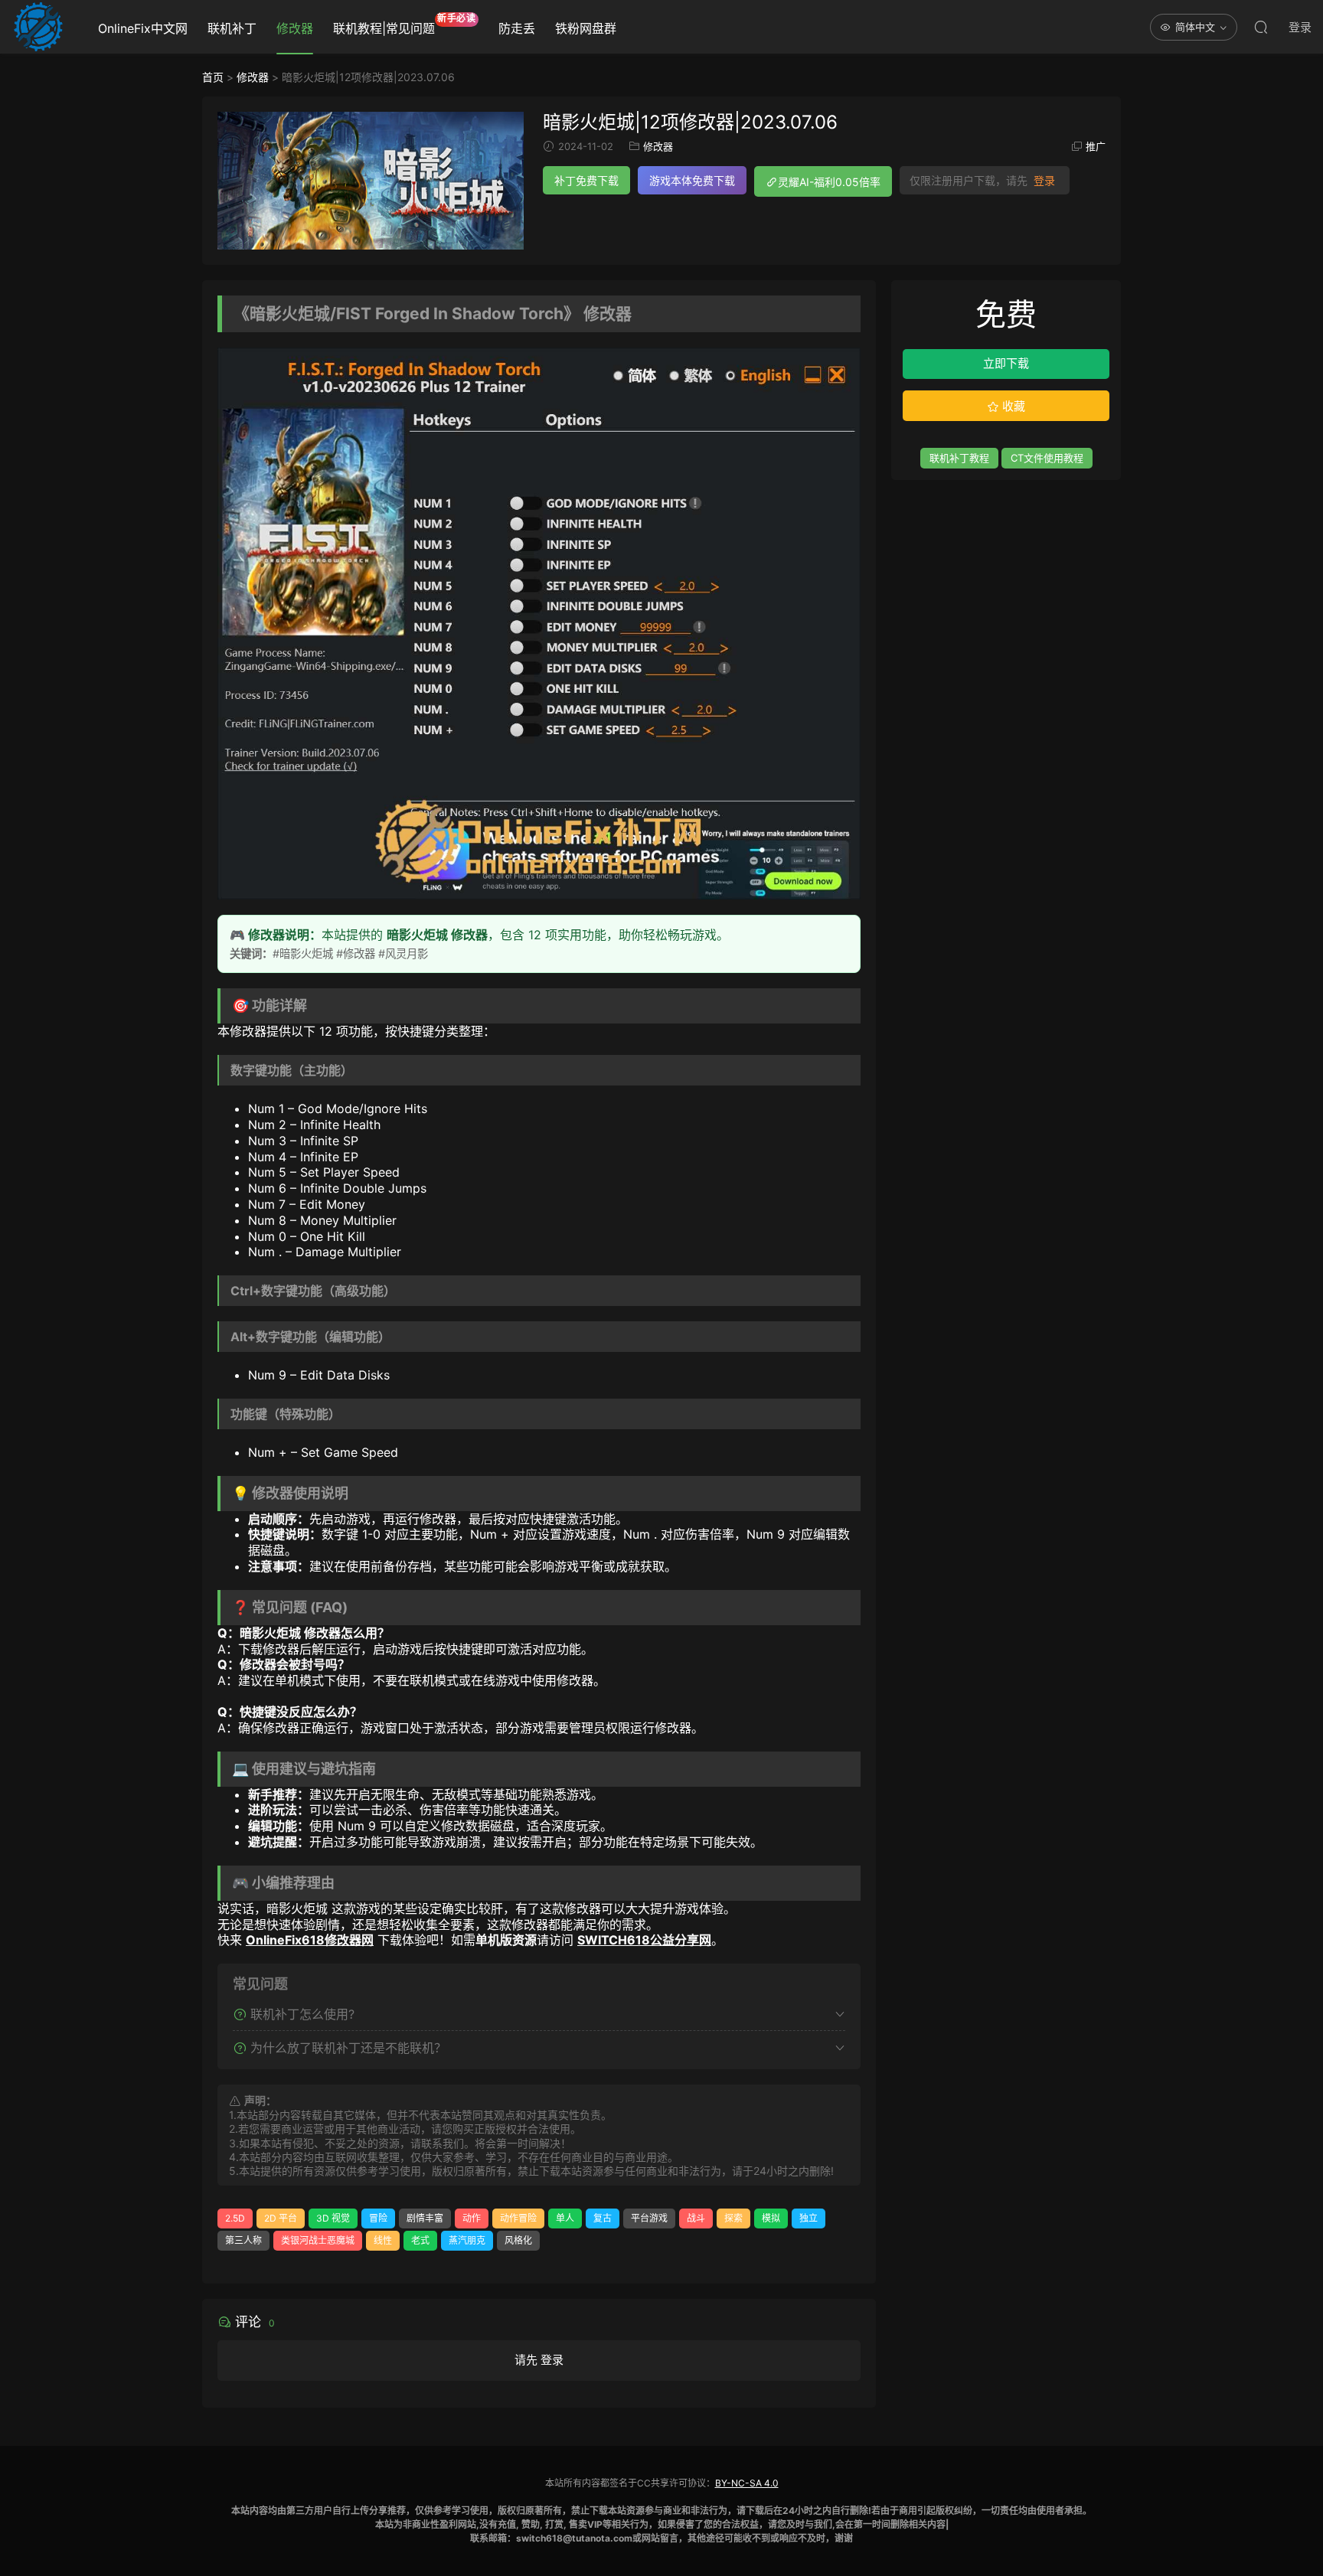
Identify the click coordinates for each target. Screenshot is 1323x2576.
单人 (565, 2218)
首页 (213, 77)
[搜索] (1261, 27)
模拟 (771, 2218)
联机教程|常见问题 (405, 24)
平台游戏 (649, 2218)
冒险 (378, 2218)
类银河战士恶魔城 (318, 2240)
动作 (472, 2218)
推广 (1096, 146)
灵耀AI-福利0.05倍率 (829, 182)
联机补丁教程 (959, 458)
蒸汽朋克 (467, 2240)
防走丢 (517, 28)
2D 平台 (281, 2218)
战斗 (696, 2218)
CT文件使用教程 (1047, 458)
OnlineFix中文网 (143, 28)
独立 (808, 2218)
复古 (603, 2218)
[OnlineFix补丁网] (38, 27)
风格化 (518, 2240)
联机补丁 (232, 28)
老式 (420, 2240)
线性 (383, 2240)
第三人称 (243, 2240)
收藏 (1012, 406)
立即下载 (1006, 363)
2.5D (235, 2218)
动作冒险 (518, 2218)
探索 (733, 2218)
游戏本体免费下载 (692, 180)
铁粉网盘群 (586, 28)
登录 (1044, 181)
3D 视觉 (333, 2218)
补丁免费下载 (586, 180)
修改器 (295, 28)
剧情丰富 (425, 2218)
